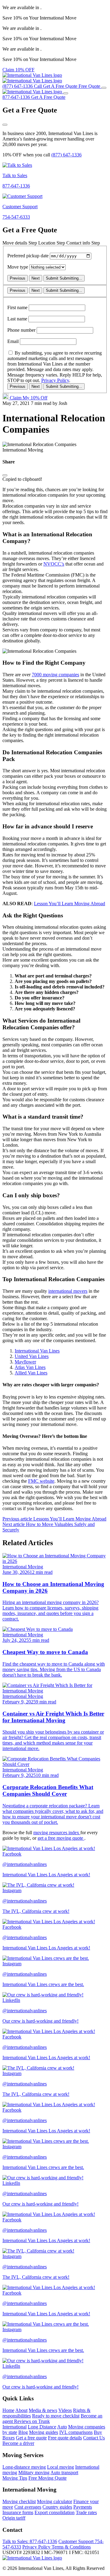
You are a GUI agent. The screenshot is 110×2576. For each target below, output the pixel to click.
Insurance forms (18, 2512)
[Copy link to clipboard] (5, 475)
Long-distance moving (24, 2467)
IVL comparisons (76, 2432)
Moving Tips (15, 2478)
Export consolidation (55, 2512)
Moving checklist (19, 2501)
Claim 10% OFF (18, 70)
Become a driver (18, 2443)
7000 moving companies (55, 675)
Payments (83, 2507)
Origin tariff (14, 2518)
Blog (23, 2432)
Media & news (43, 2410)
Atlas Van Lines (30, 1367)
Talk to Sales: (30, 2541)
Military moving (34, 2472)
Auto (62, 2427)
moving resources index (57, 1833)
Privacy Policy (55, 380)
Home (8, 2410)
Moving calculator (55, 2501)
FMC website (41, 1481)
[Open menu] (104, 88)
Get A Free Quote (48, 97)
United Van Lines (32, 1356)
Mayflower (25, 1362)
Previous (18, 278)
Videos (65, 2410)
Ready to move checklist (56, 2416)
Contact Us (94, 2438)
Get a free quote (31, 2438)
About (21, 2410)
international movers (68, 1291)
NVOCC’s (54, 564)
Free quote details (65, 2438)
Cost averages (28, 2507)
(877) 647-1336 (66, 155)
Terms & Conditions (71, 2547)
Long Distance (42, 2427)
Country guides (57, 2507)
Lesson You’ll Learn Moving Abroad (70, 904)
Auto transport (64, 2472)
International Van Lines (37, 1351)
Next (36, 278)
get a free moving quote (61, 1838)
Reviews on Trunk (32, 2421)
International (15, 2427)
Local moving (61, 2467)
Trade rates (86, 2512)
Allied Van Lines (31, 1373)
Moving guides (44, 2432)
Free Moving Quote (48, 2478)
